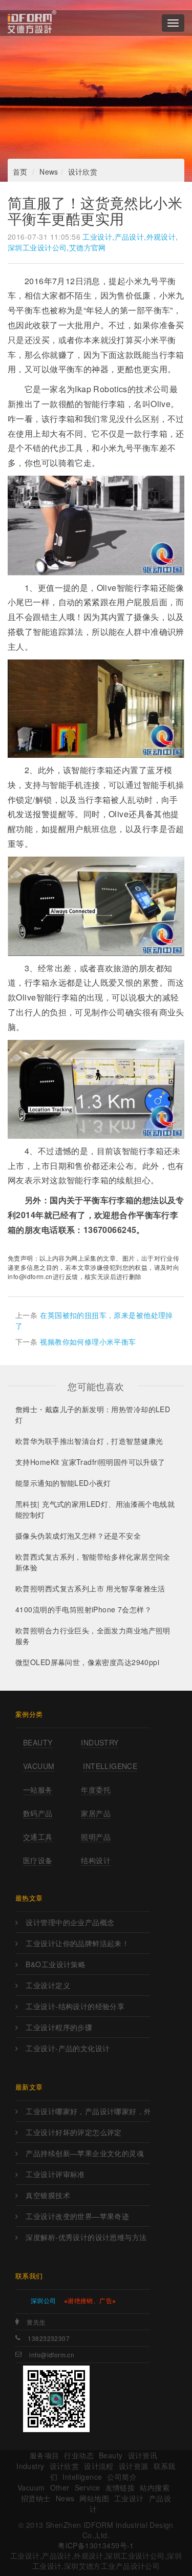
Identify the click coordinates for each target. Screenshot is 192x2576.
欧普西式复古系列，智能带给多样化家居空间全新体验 (93, 1562)
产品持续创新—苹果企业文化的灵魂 (85, 2153)
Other (60, 2487)
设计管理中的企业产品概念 (70, 1922)
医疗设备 (38, 1860)
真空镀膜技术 (48, 2195)
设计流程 (99, 2466)
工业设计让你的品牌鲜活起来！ (77, 1943)
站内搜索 (155, 2487)
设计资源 (134, 2466)
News (49, 172)
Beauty (38, 1742)
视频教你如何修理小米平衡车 (88, 1342)
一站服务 (38, 1790)
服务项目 (45, 2455)
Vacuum (39, 1766)
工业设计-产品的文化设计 (68, 2048)
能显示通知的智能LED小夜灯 (63, 1483)
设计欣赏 (83, 172)
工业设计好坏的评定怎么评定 (73, 2132)
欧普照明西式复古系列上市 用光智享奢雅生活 (90, 1588)
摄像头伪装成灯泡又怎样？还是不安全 (78, 1536)
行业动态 (79, 2455)
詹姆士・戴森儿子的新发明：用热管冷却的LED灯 (93, 1414)
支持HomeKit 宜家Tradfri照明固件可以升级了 (90, 1462)
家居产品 (96, 1813)
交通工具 (38, 1837)
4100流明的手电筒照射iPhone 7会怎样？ (83, 1609)
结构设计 (96, 1860)
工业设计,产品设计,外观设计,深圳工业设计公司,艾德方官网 (93, 242)
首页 (20, 172)
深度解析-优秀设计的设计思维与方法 (86, 2237)
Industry (100, 1742)
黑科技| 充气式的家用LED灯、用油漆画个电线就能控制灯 (95, 1509)
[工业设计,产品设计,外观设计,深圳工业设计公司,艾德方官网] (32, 23)
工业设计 (129, 2498)
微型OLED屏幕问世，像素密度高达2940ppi (87, 1662)
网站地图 (94, 2498)
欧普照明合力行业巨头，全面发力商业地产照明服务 (93, 1636)
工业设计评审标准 (55, 2174)
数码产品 (38, 1813)
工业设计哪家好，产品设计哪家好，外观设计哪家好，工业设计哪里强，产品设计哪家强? (88, 2111)
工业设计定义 (48, 1985)
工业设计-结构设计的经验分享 (75, 2006)
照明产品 (96, 1837)
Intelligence (110, 1766)
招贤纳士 (36, 2498)
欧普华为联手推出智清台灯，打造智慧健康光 (89, 1441)
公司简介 (122, 2477)
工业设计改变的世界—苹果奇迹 (77, 2216)
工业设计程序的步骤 (59, 2027)
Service (88, 2487)
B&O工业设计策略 (56, 1964)
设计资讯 (143, 2455)
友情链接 (120, 2487)
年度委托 (96, 1790)
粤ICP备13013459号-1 (96, 2545)
